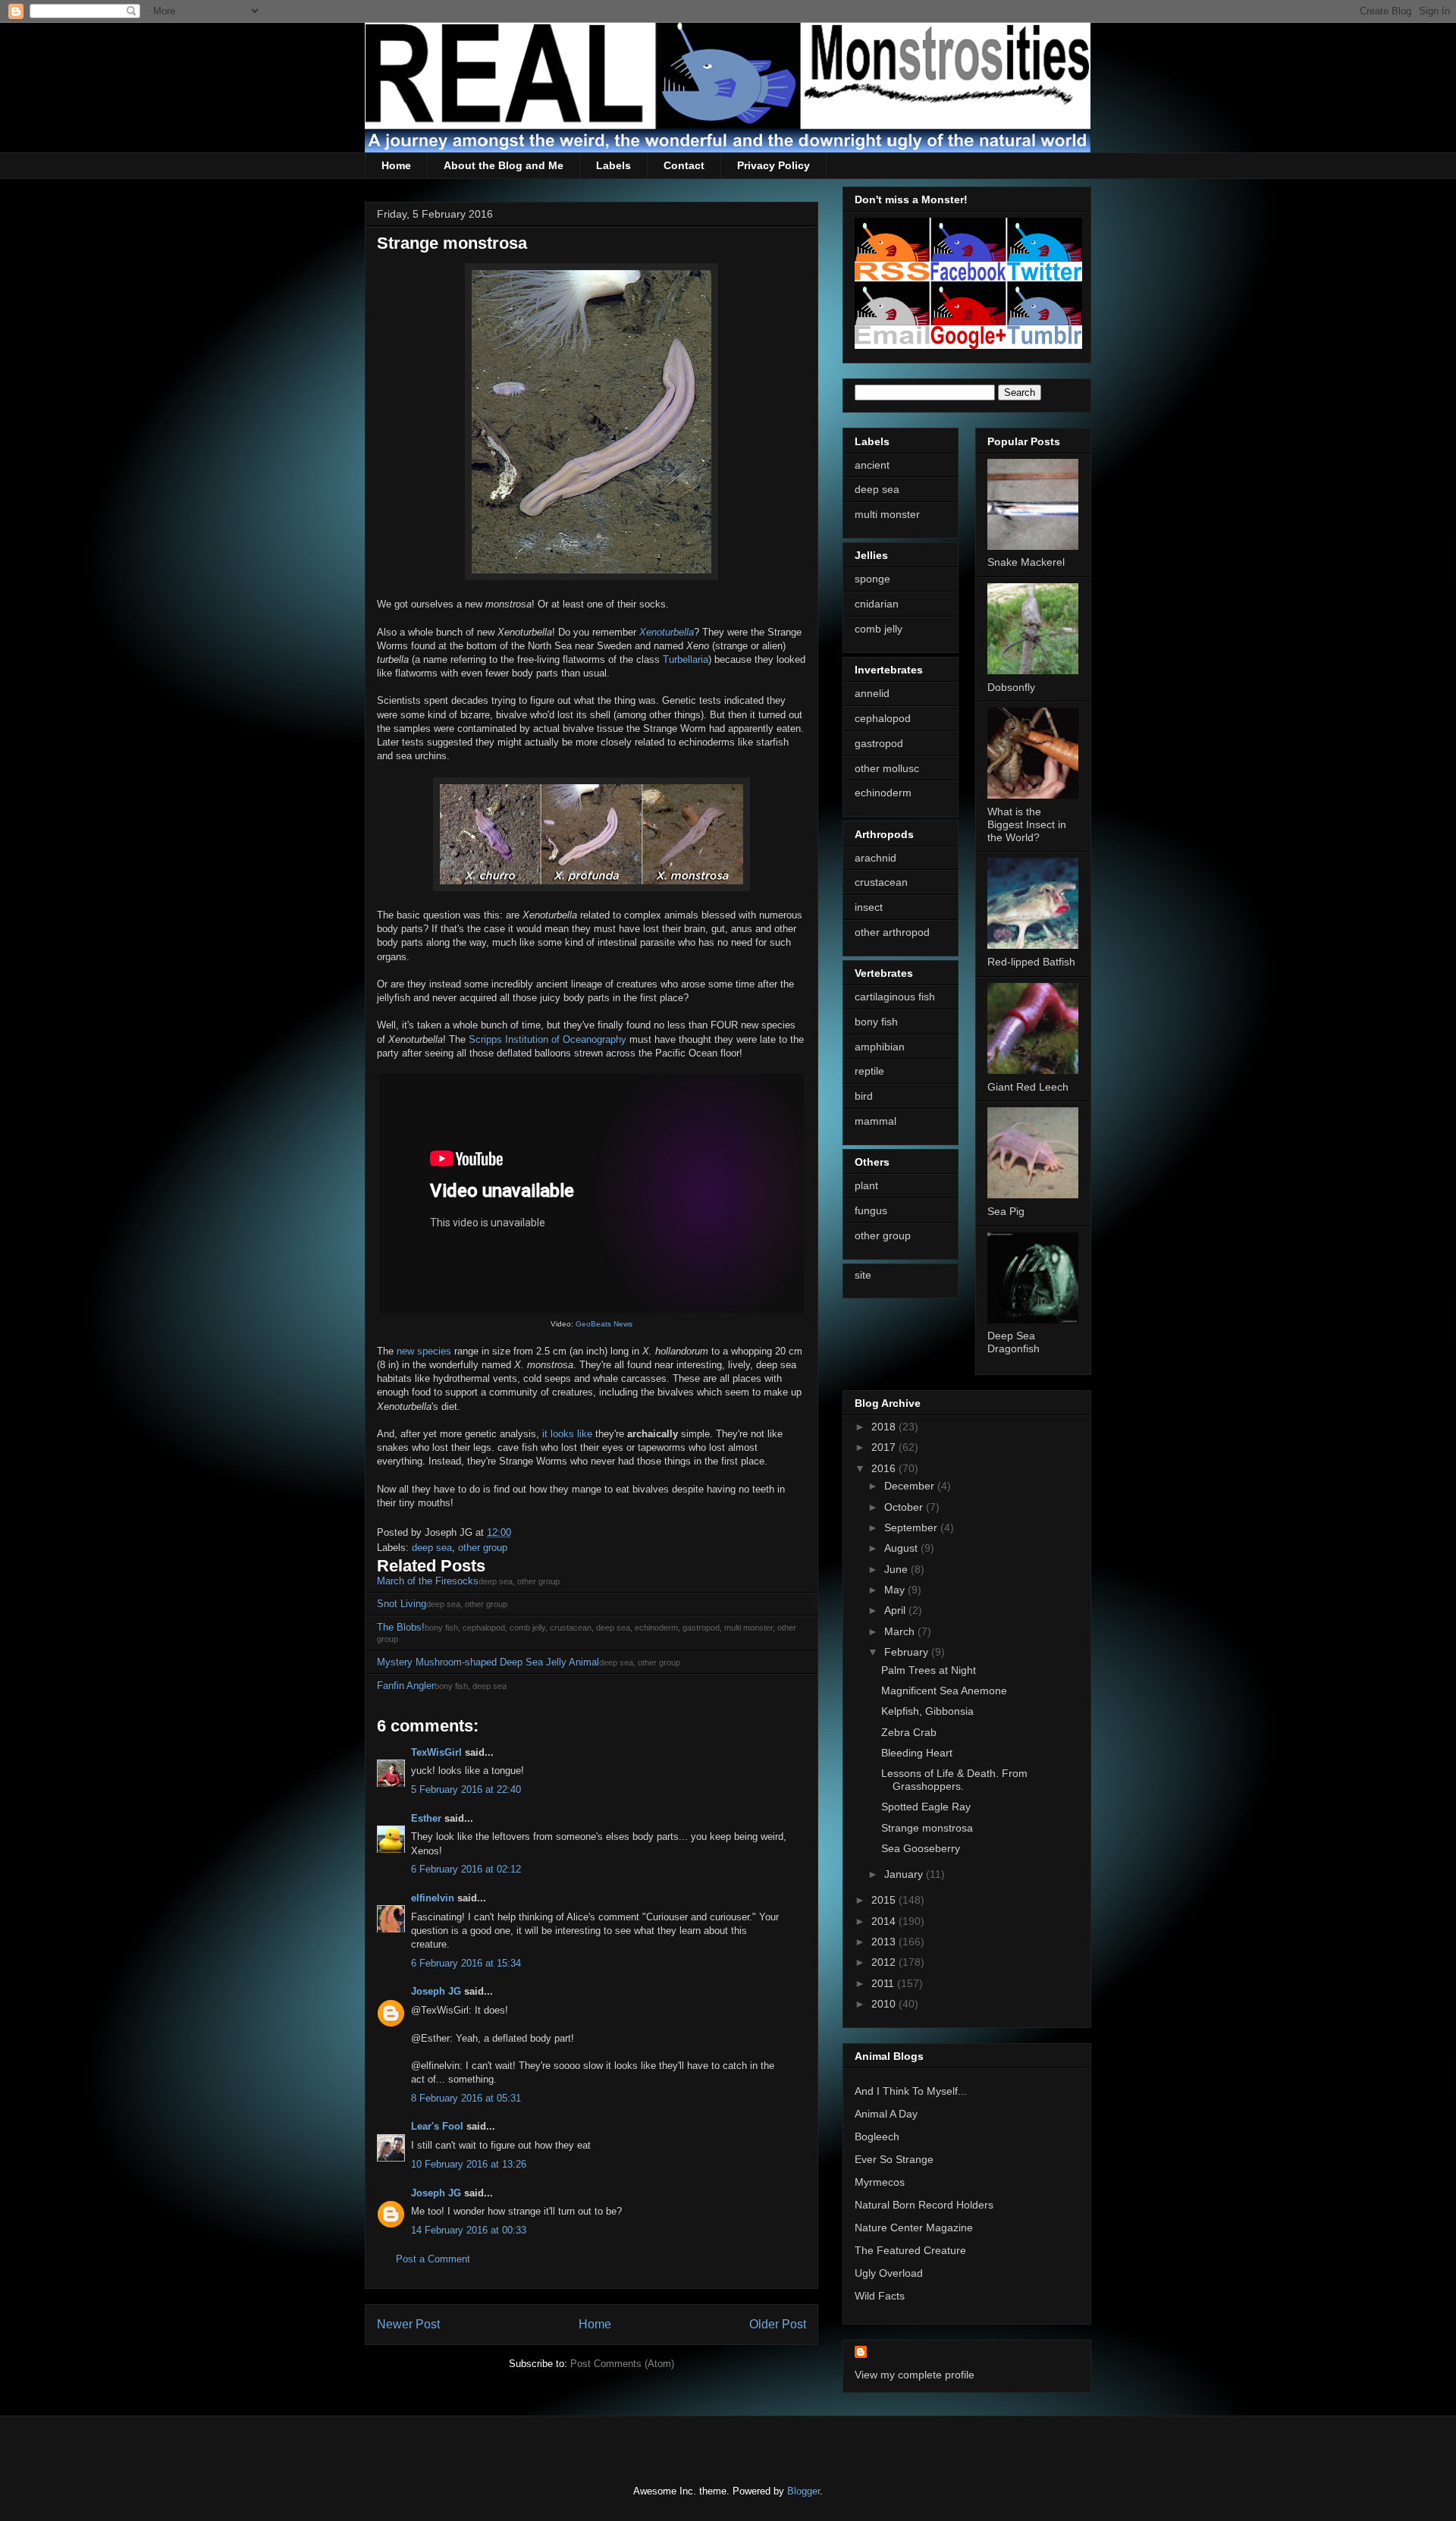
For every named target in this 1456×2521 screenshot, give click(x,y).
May (896, 1590)
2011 (884, 1983)
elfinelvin (433, 1898)
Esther (426, 1818)
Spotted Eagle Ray (926, 1807)
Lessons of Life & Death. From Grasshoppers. (954, 1780)
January (905, 1874)
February (908, 1652)
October (905, 1507)
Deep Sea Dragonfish (1014, 1342)
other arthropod (892, 932)
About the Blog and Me (504, 165)
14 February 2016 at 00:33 (469, 2230)
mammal (875, 1121)
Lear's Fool (437, 2126)
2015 (885, 1900)
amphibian (880, 1047)
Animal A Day (886, 2114)
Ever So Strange (894, 2159)
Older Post (778, 2324)
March (901, 1631)
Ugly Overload (889, 2273)
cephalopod (883, 718)
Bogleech (877, 2136)
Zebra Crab (909, 1732)
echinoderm (883, 793)
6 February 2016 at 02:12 (466, 1869)
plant (866, 1185)
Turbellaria (686, 659)
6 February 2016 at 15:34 (466, 1963)
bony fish (876, 1022)
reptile (869, 1071)
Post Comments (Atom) (622, 2364)
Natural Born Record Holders (924, 2205)
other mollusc (887, 768)
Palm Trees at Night (929, 1670)
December (911, 1486)
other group (483, 1548)
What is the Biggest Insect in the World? (1027, 824)
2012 (885, 1962)
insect (869, 907)
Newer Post (408, 2324)
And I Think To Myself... (911, 2091)
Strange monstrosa (927, 1828)
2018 (885, 1427)
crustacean (881, 882)
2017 (885, 1447)
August (902, 1548)
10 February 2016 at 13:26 (469, 2164)
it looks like (567, 1434)
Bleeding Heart (917, 1753)
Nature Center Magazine (914, 2227)
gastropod (879, 743)
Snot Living (402, 1604)
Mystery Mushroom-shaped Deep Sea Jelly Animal (488, 1662)
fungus (871, 1210)
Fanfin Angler (406, 1686)
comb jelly (879, 629)
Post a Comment (433, 2259)
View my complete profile (915, 2375)
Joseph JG (436, 1991)
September (912, 1527)
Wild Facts (880, 2296)
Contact (684, 165)
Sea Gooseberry (921, 1848)
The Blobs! (401, 1627)
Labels (613, 165)
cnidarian (877, 604)
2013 (885, 1942)
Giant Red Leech (1028, 1087)
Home (396, 165)
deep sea (432, 1548)
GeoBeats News (604, 1324)
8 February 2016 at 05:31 (466, 2098)
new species (424, 1351)
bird (864, 1096)
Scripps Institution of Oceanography (548, 1039)
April (896, 1610)
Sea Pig (1006, 1211)
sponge (872, 579)
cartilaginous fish (895, 997)
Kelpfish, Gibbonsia (927, 1711)
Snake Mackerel (1026, 562)
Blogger (803, 2491)
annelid (872, 693)
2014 (885, 1921)
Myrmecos (880, 2182)
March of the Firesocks (428, 1581)
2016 (885, 1468)
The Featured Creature (910, 2250)
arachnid (875, 858)
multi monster (887, 514)
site (863, 1275)
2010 (885, 2004)
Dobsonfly (1011, 687)
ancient (872, 465)
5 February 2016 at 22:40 (466, 1790)
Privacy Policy (773, 165)
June (897, 1569)
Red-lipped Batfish (1031, 962)
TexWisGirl (436, 1752)
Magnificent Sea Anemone (944, 1691)
